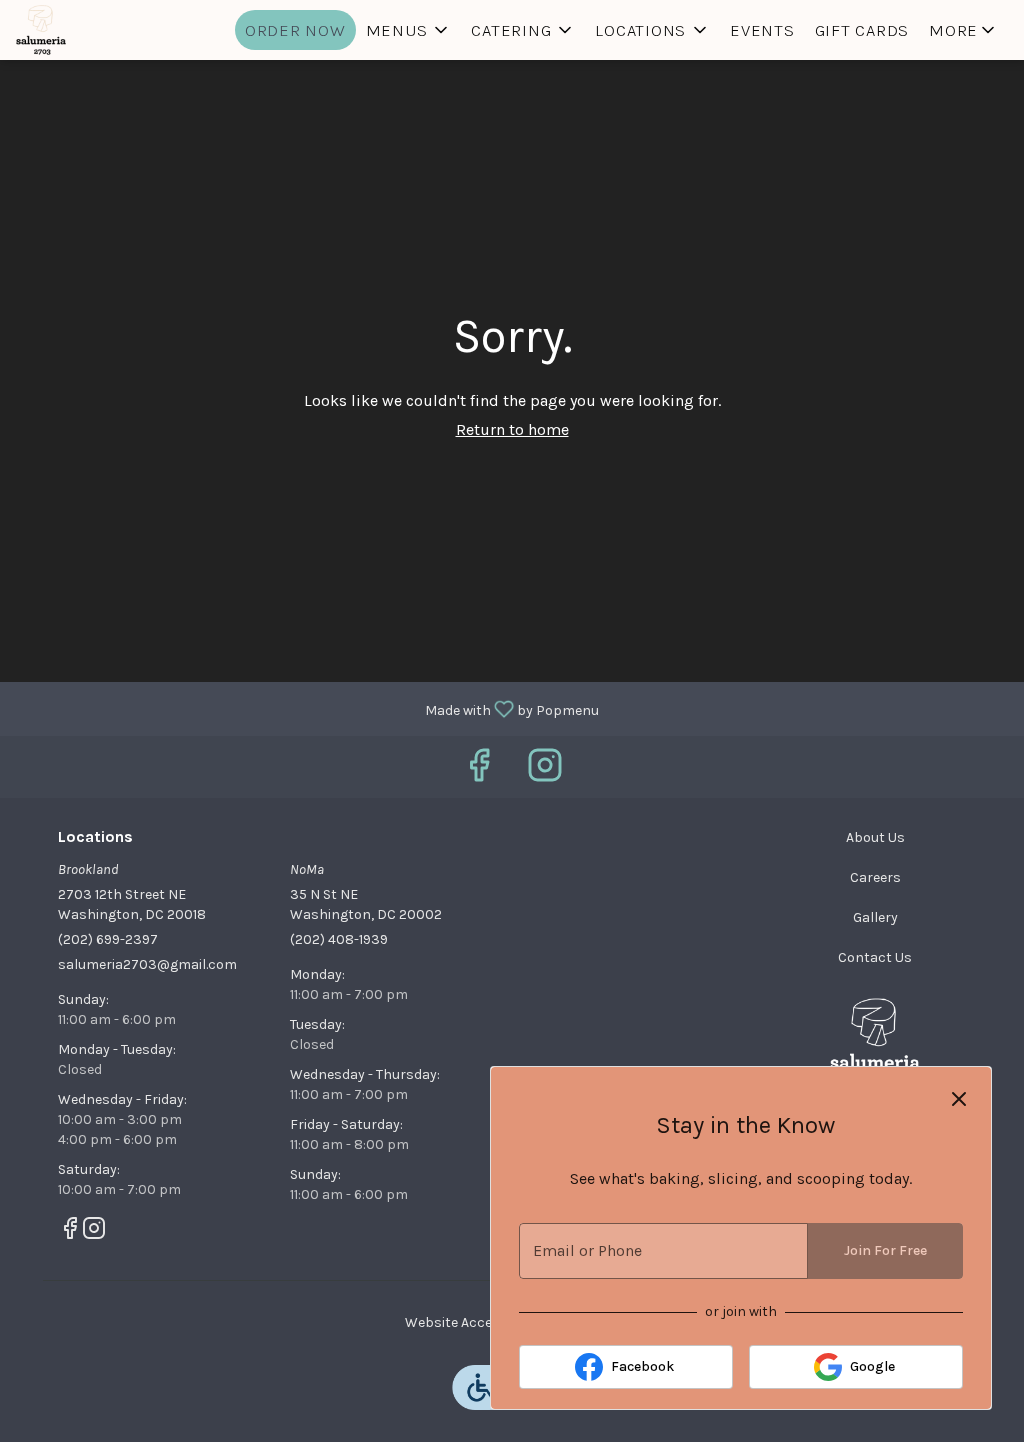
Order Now (295, 30)
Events (762, 30)
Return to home (512, 429)
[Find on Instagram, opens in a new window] (545, 771)
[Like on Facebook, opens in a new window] (479, 771)
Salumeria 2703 (875, 1043)
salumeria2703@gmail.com (147, 964)
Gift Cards (862, 30)
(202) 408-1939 (339, 939)
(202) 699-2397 (108, 939)
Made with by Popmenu (307, 708)
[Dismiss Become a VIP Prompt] (959, 1099)
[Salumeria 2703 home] (106, 30)
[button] (409, 30)
